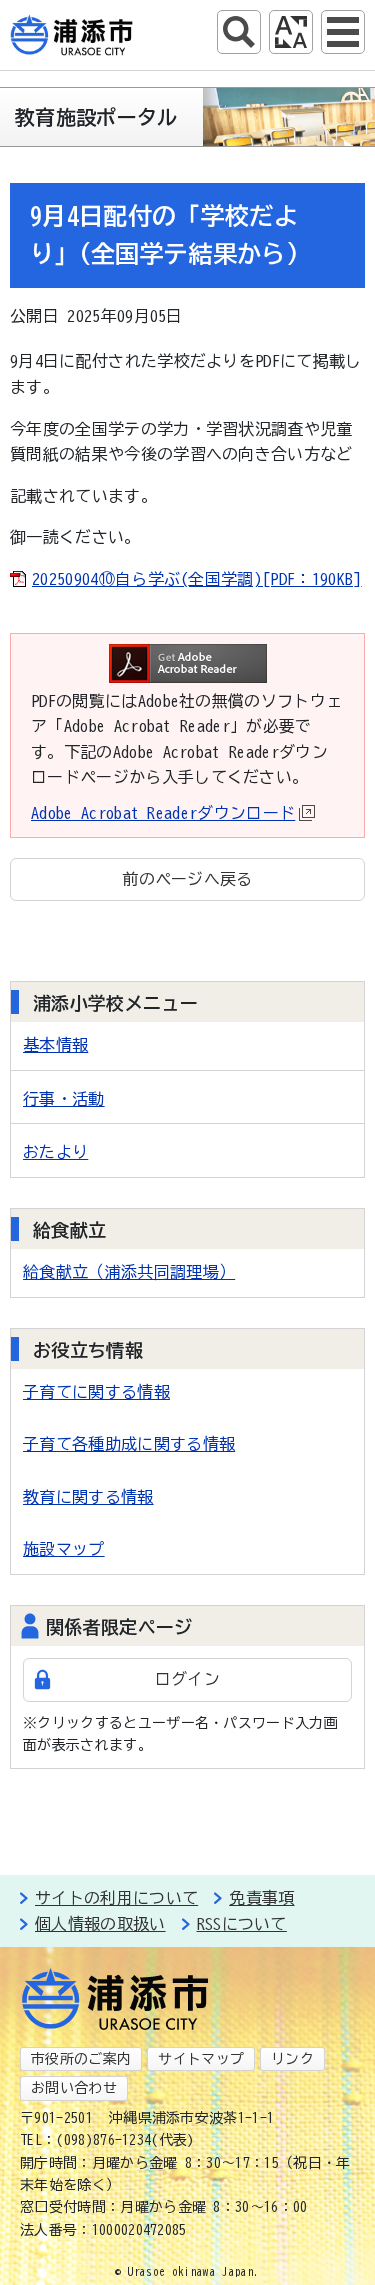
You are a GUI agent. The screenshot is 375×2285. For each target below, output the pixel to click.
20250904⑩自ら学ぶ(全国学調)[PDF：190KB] (197, 579)
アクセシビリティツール (291, 32)
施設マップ (64, 1549)
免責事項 (261, 1898)
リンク (292, 2059)
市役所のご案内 (81, 2059)
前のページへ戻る (187, 879)
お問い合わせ (74, 2088)
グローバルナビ (343, 32)
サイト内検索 (239, 32)
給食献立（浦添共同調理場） (129, 1272)
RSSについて (242, 1924)
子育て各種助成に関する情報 (129, 1444)
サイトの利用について (116, 1898)
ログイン (187, 1679)
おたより (55, 1152)
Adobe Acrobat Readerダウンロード (163, 813)
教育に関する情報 (88, 1497)
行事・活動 (64, 1099)
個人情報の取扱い (100, 1924)
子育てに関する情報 (96, 1392)
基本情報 (55, 1045)
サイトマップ (201, 2059)
